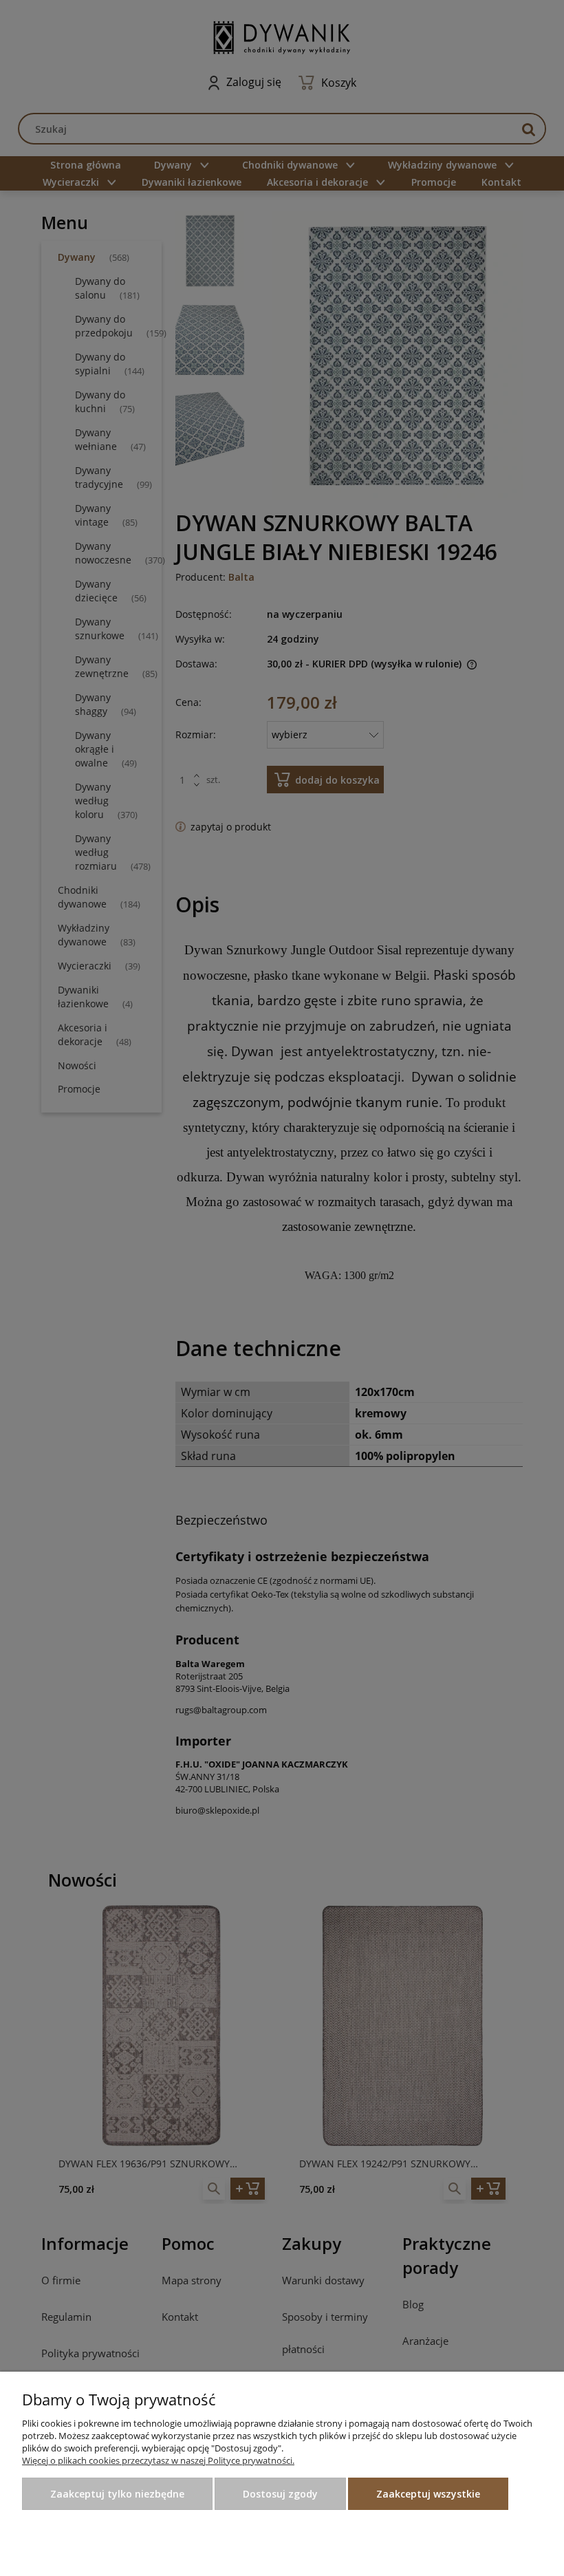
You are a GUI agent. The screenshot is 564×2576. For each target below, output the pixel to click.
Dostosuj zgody (280, 2494)
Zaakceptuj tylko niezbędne (117, 2494)
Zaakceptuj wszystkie (428, 2494)
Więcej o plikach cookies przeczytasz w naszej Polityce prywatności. (158, 2460)
